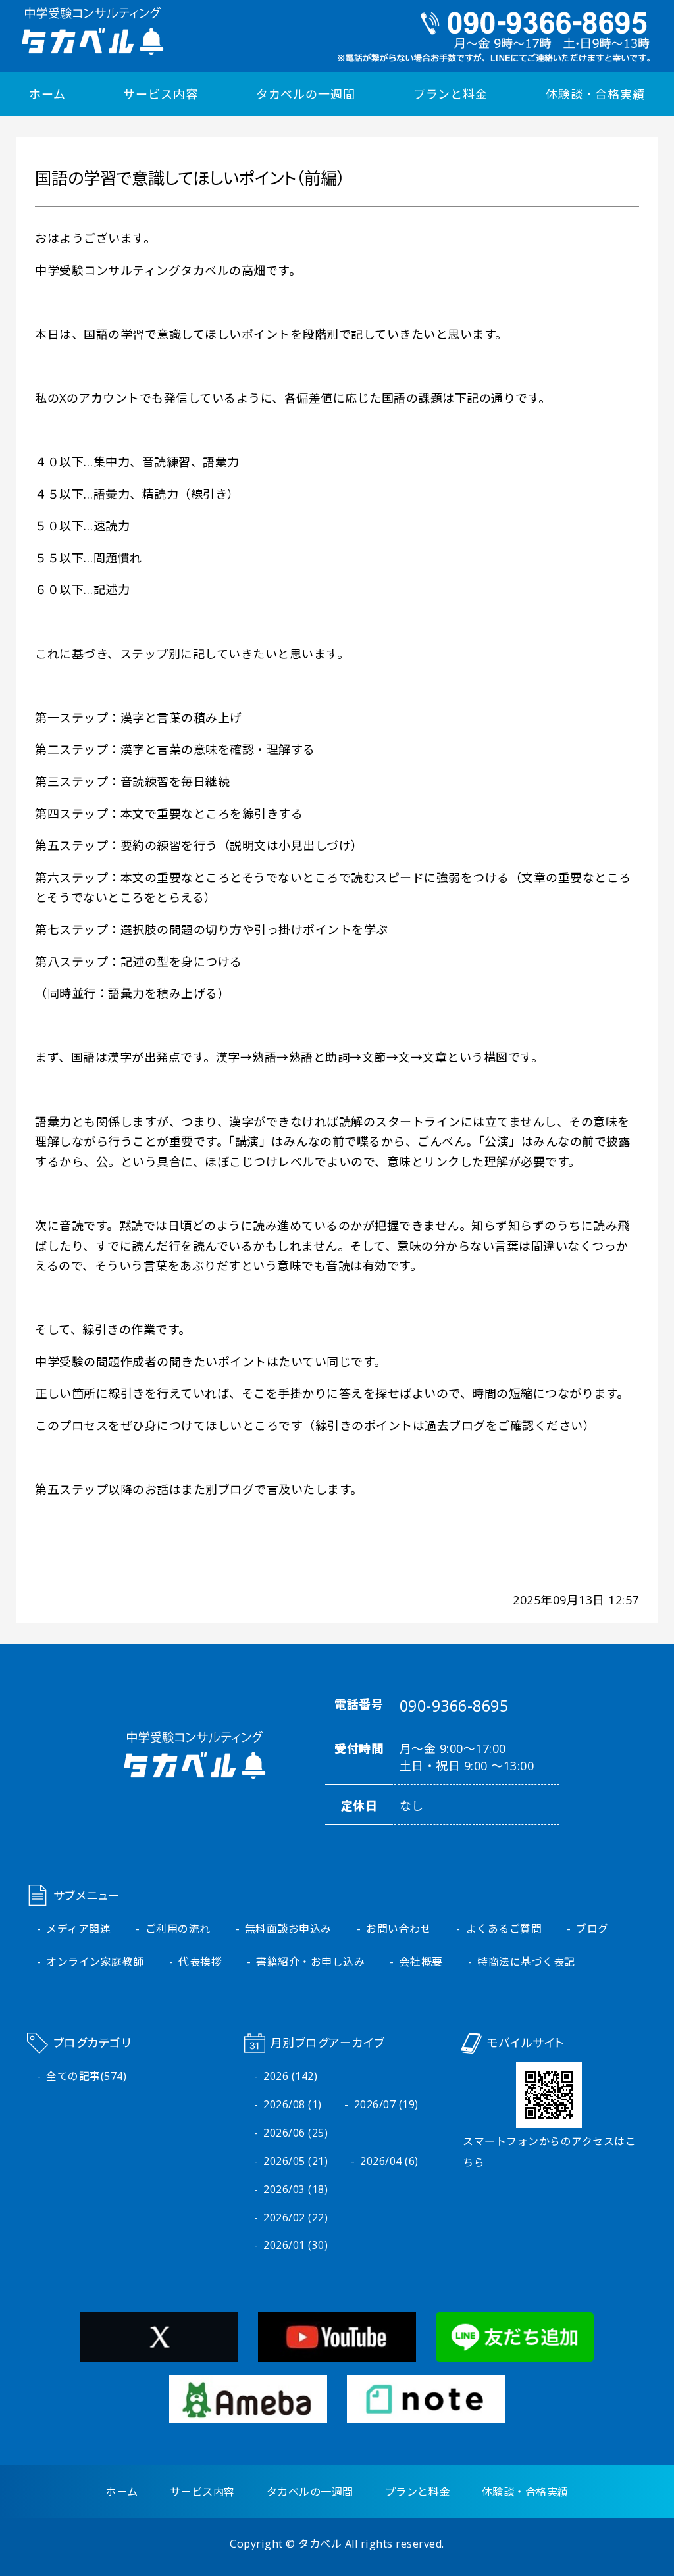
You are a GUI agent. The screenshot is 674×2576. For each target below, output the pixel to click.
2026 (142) (290, 2076)
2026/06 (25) (296, 2133)
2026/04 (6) (389, 2161)
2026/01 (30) (296, 2245)
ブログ (592, 1929)
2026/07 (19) (386, 2104)
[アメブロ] (248, 2414)
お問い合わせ (399, 1929)
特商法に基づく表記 (526, 1962)
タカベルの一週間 (306, 94)
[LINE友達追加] (515, 2351)
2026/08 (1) (293, 2104)
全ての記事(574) (86, 2076)
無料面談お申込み (288, 1929)
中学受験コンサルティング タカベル (93, 31)
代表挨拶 (200, 1962)
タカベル (320, 2544)
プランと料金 (451, 94)
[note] (426, 2414)
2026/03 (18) (296, 2189)
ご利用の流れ (178, 1929)
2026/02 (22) (296, 2217)
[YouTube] (337, 2351)
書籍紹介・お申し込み (310, 1962)
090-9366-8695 (454, 1706)
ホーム (47, 94)
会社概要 (421, 1962)
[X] (159, 2351)
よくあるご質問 (504, 1929)
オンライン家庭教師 (95, 1962)
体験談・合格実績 (595, 94)
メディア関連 (78, 1929)
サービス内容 (160, 94)
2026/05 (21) (296, 2161)
